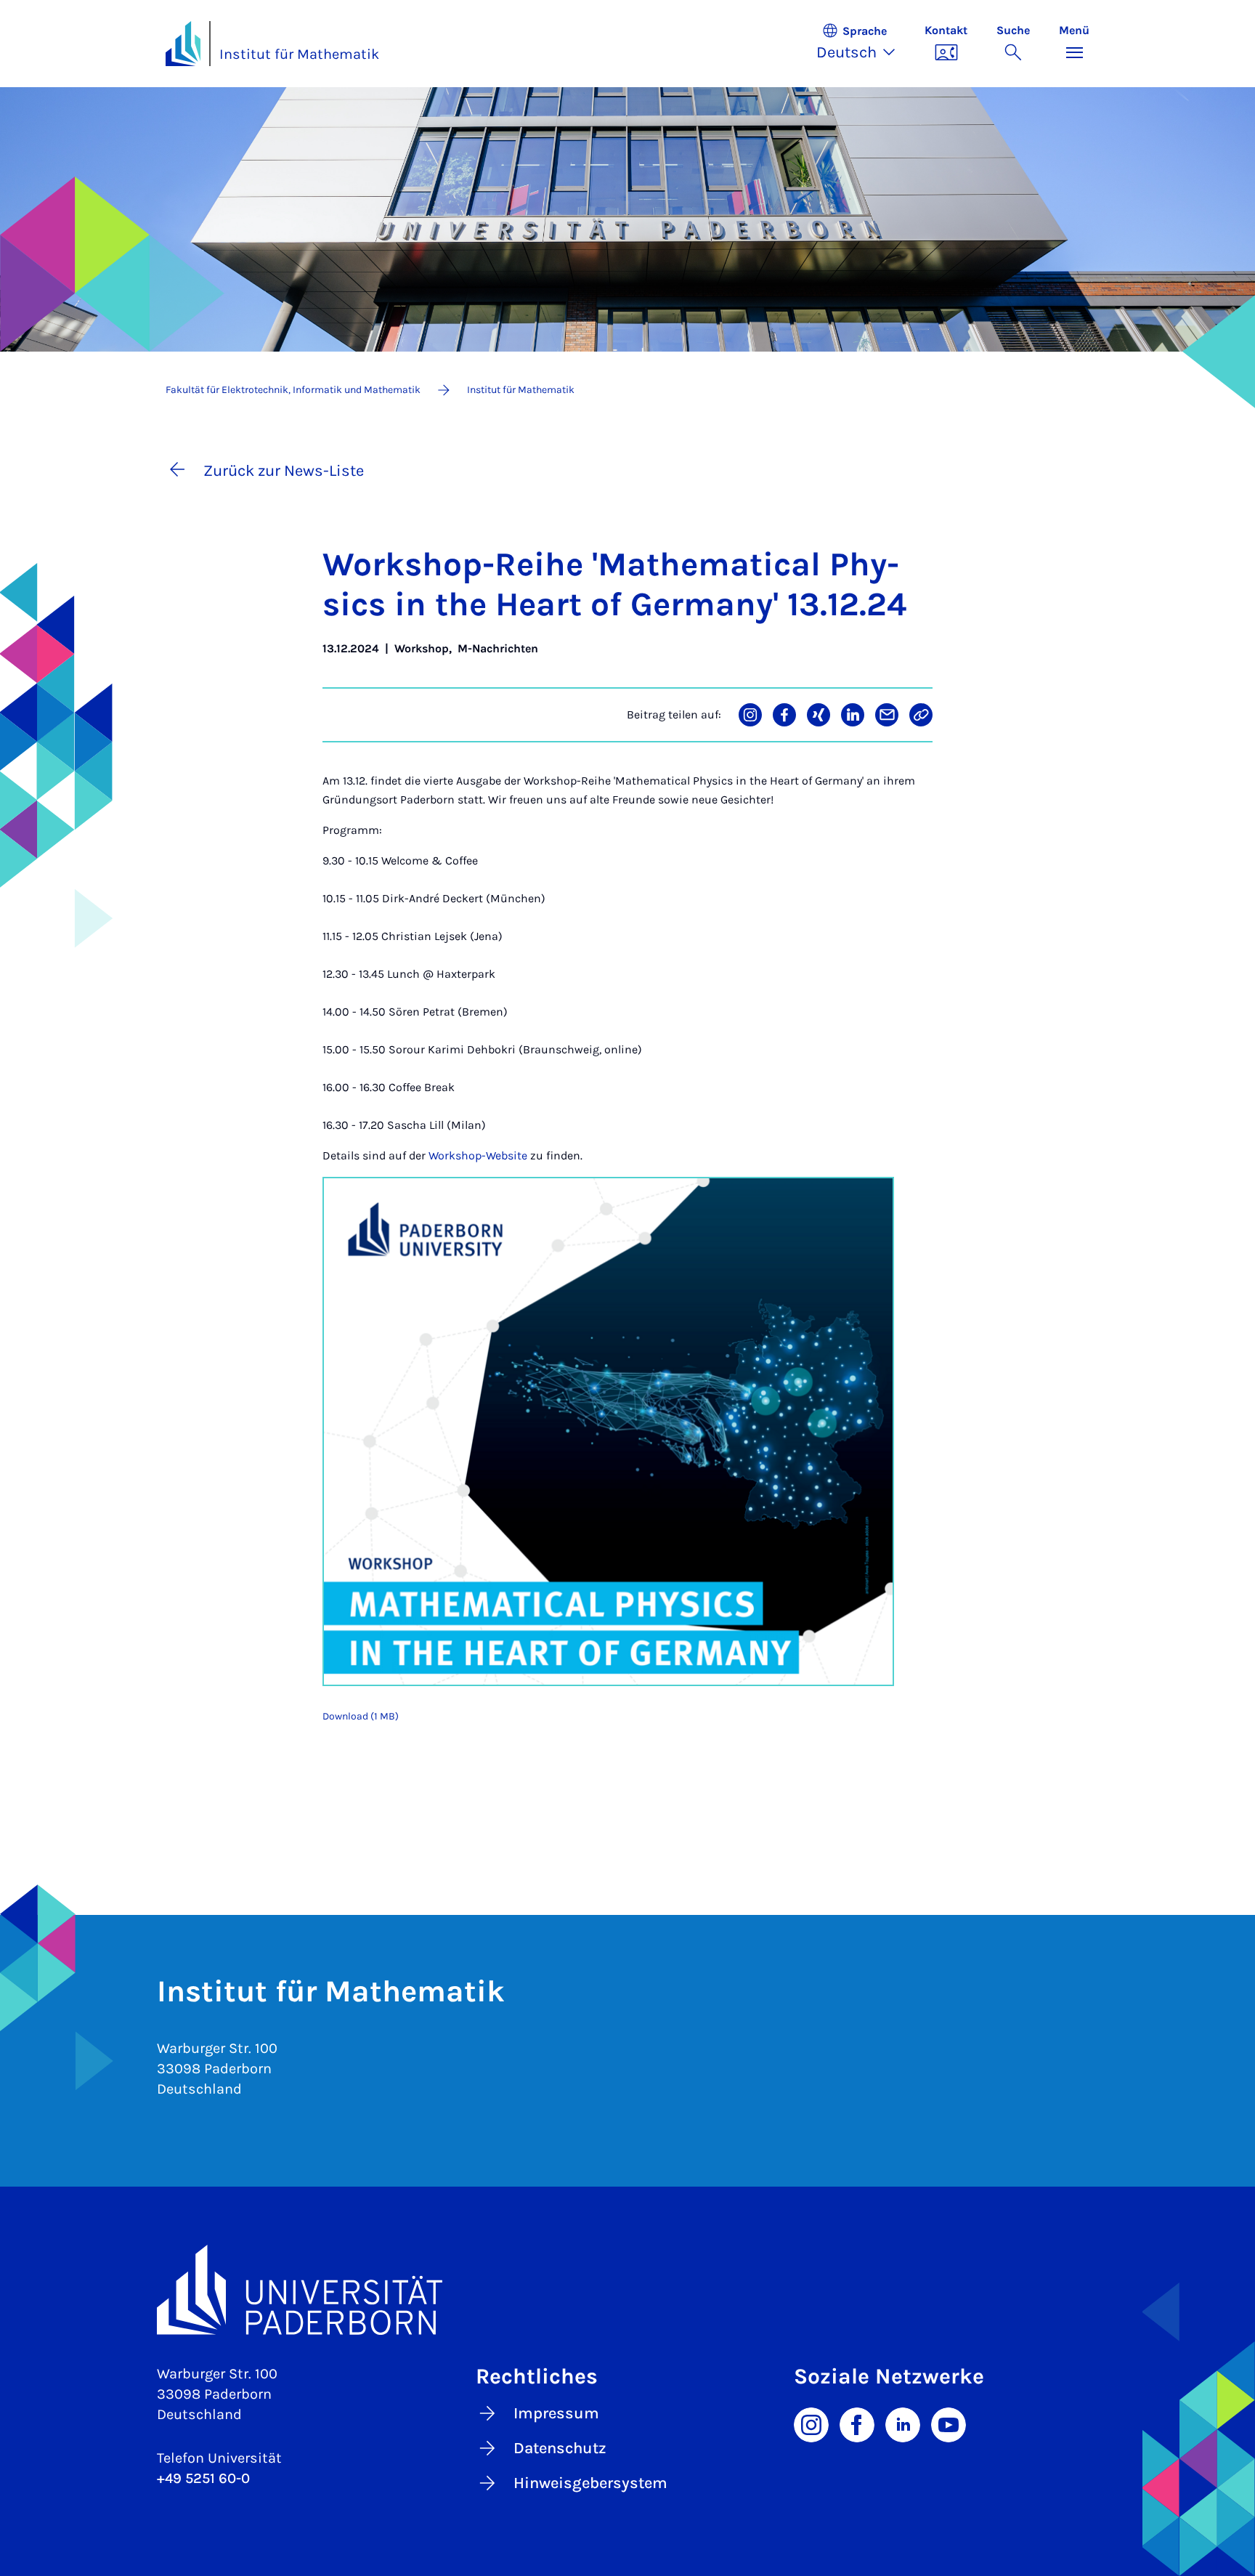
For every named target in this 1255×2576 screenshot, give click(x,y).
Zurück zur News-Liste (284, 471)
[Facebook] (857, 2423)
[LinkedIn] (903, 2423)
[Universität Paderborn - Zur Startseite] (183, 44)
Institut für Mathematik (299, 54)
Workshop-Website (478, 1155)
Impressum (556, 2413)
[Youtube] (949, 2423)
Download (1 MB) (361, 1716)
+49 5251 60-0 (203, 2478)
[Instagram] (811, 2423)
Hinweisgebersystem (590, 2483)
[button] (863, 44)
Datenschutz (560, 2448)
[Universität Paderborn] (627, 2289)
